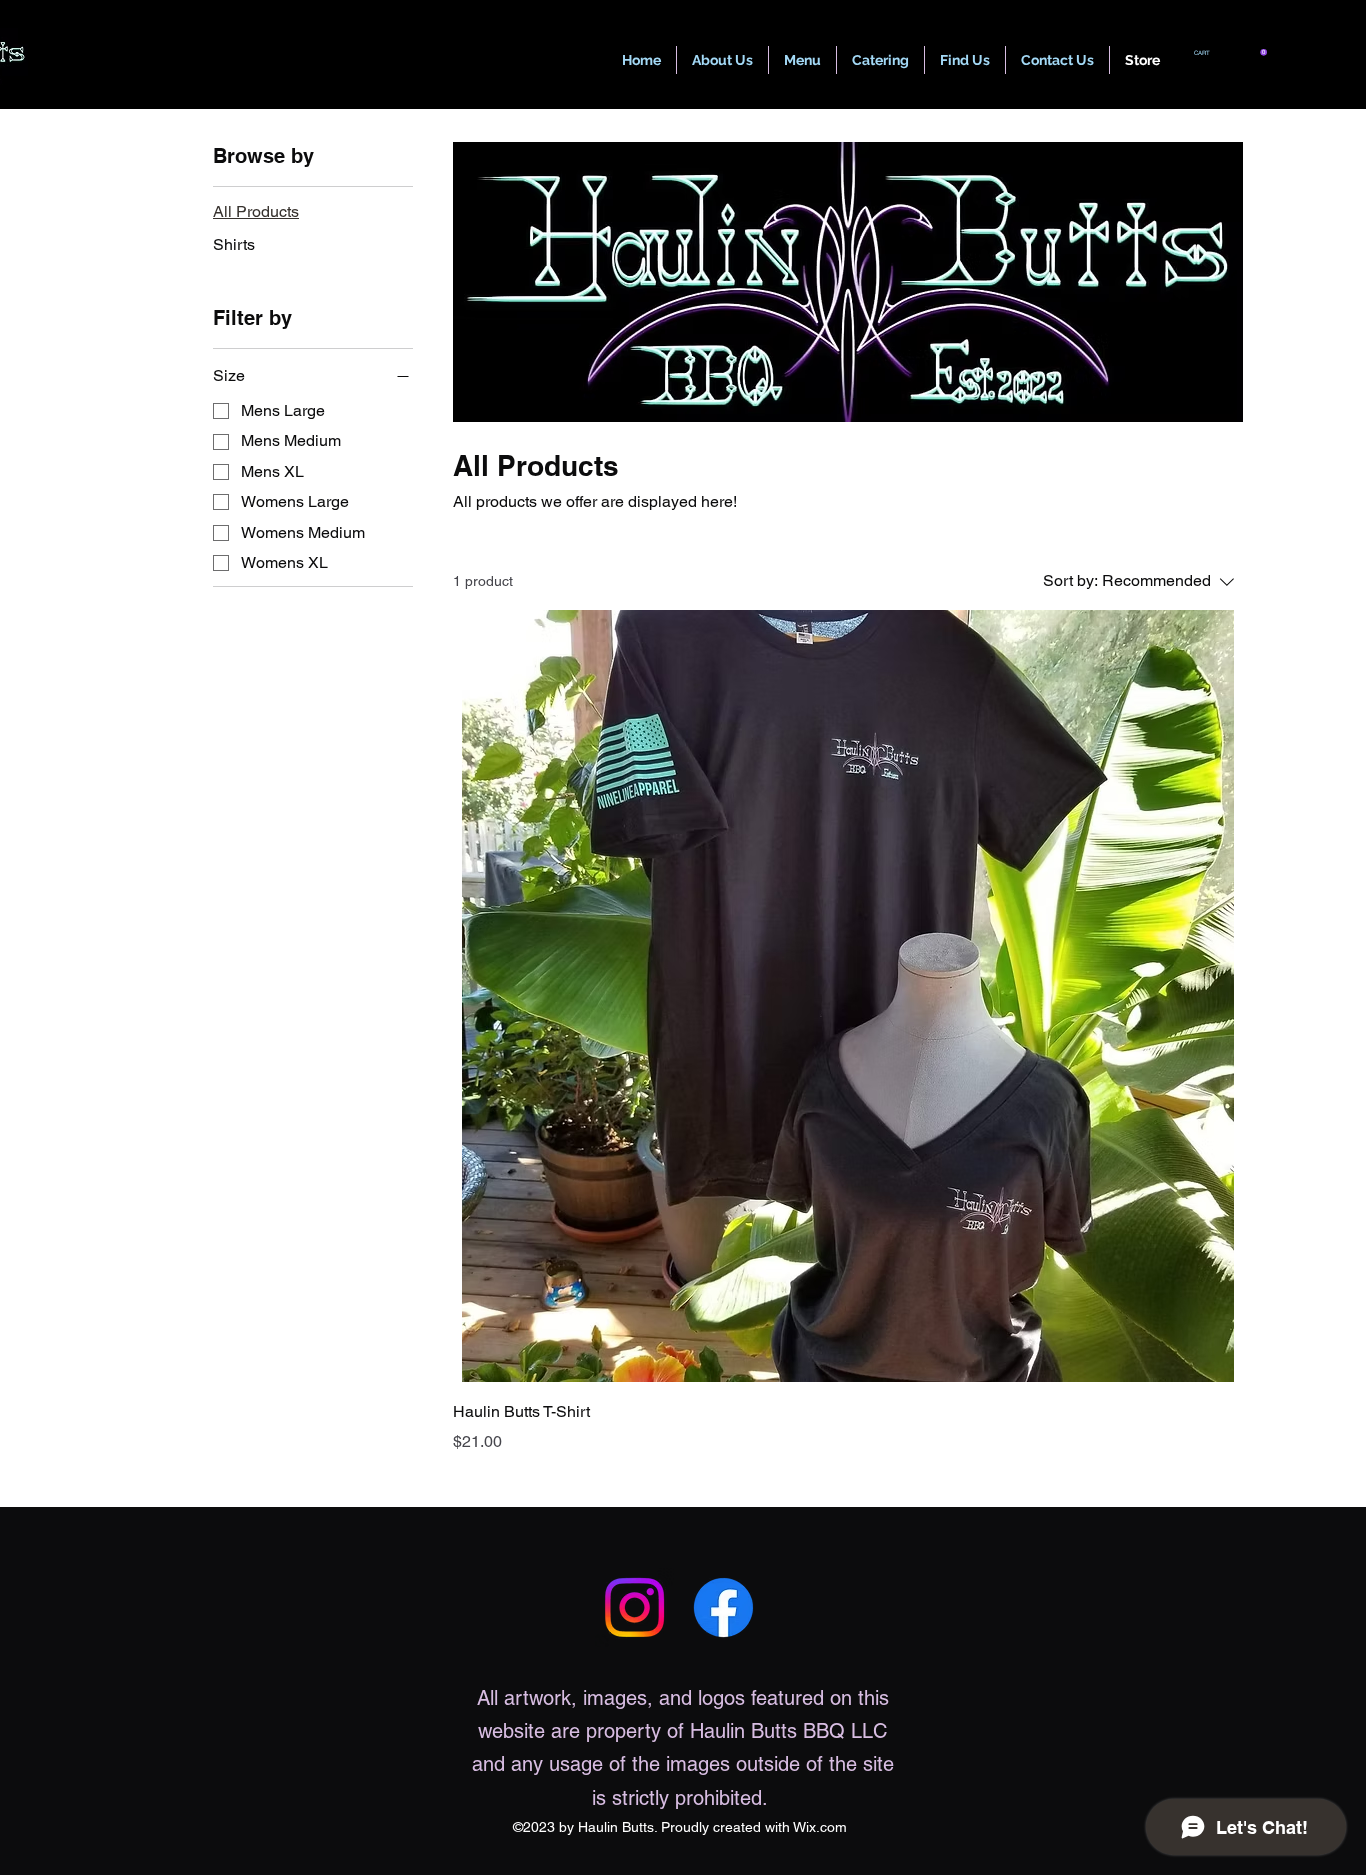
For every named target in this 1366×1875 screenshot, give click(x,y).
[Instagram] (634, 1607)
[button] (1230, 52)
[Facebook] (723, 1607)
